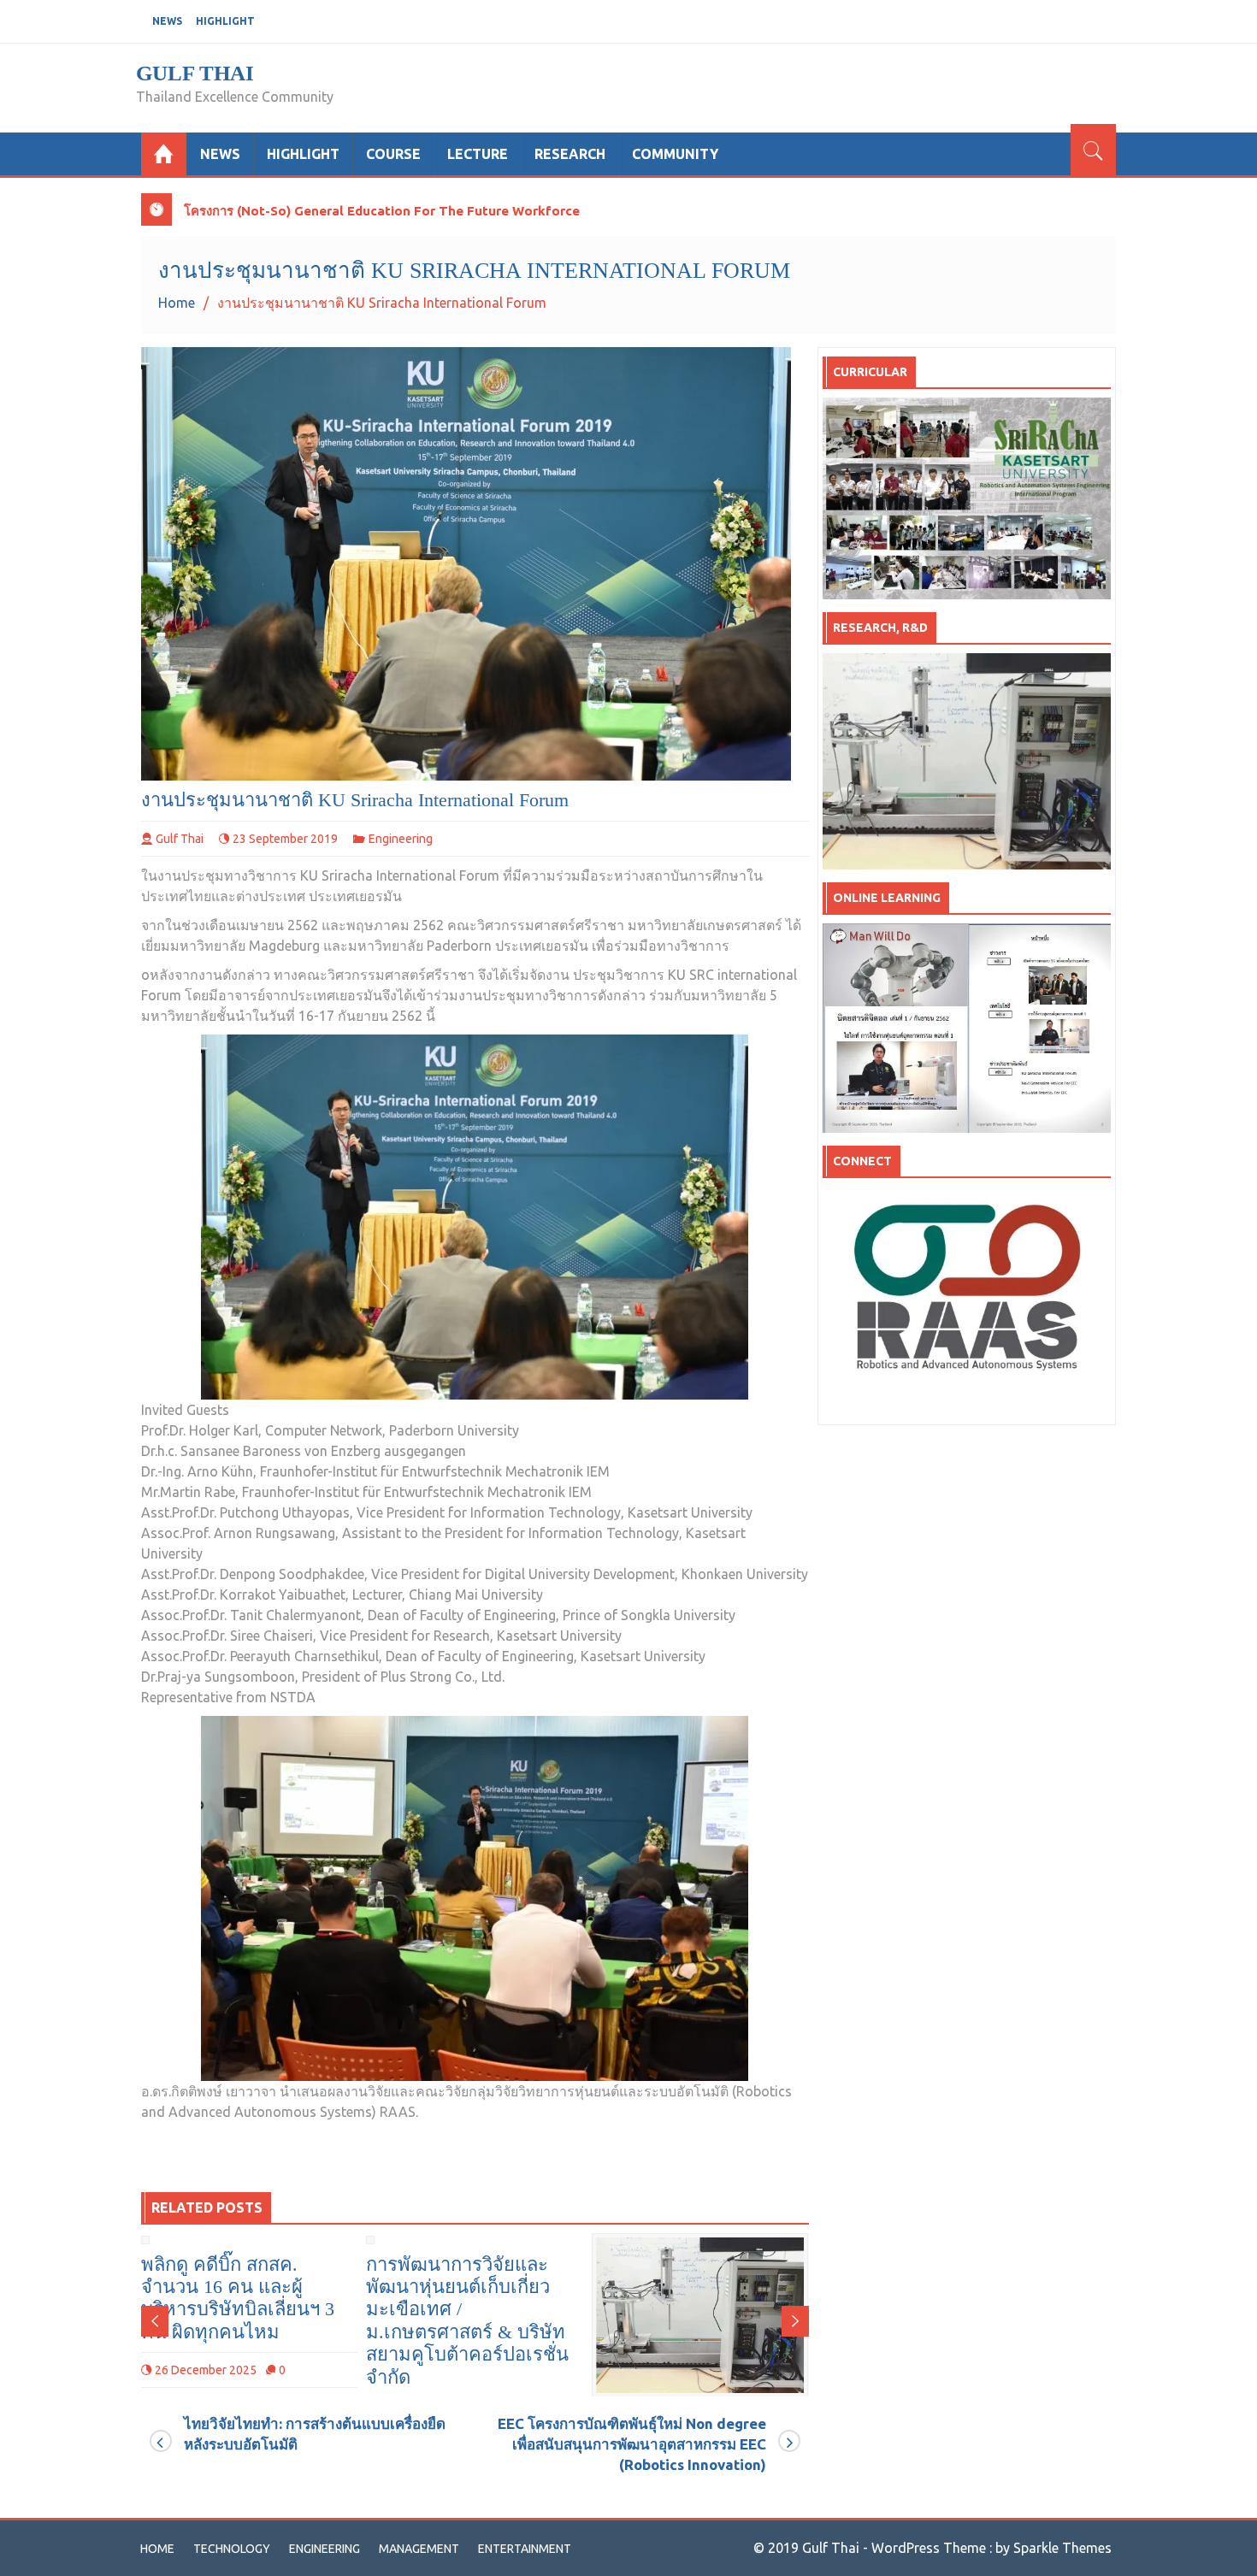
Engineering (401, 839)
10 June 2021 (642, 2325)
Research (570, 154)
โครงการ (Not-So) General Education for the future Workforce (382, 211)
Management (419, 2549)
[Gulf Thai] (164, 154)
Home (157, 2549)
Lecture (478, 154)
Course (393, 154)
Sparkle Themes (1062, 2548)
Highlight (225, 21)
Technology (232, 2549)
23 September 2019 (285, 839)
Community (675, 154)
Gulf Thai (195, 73)
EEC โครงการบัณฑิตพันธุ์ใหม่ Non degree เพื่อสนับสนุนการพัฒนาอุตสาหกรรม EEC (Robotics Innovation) (632, 2444)
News (167, 21)
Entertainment (525, 2549)
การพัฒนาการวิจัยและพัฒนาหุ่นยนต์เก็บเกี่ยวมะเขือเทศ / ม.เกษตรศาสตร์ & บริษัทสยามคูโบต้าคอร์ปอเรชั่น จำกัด (242, 2321)
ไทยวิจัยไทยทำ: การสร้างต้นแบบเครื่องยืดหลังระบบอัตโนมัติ (315, 2434)
